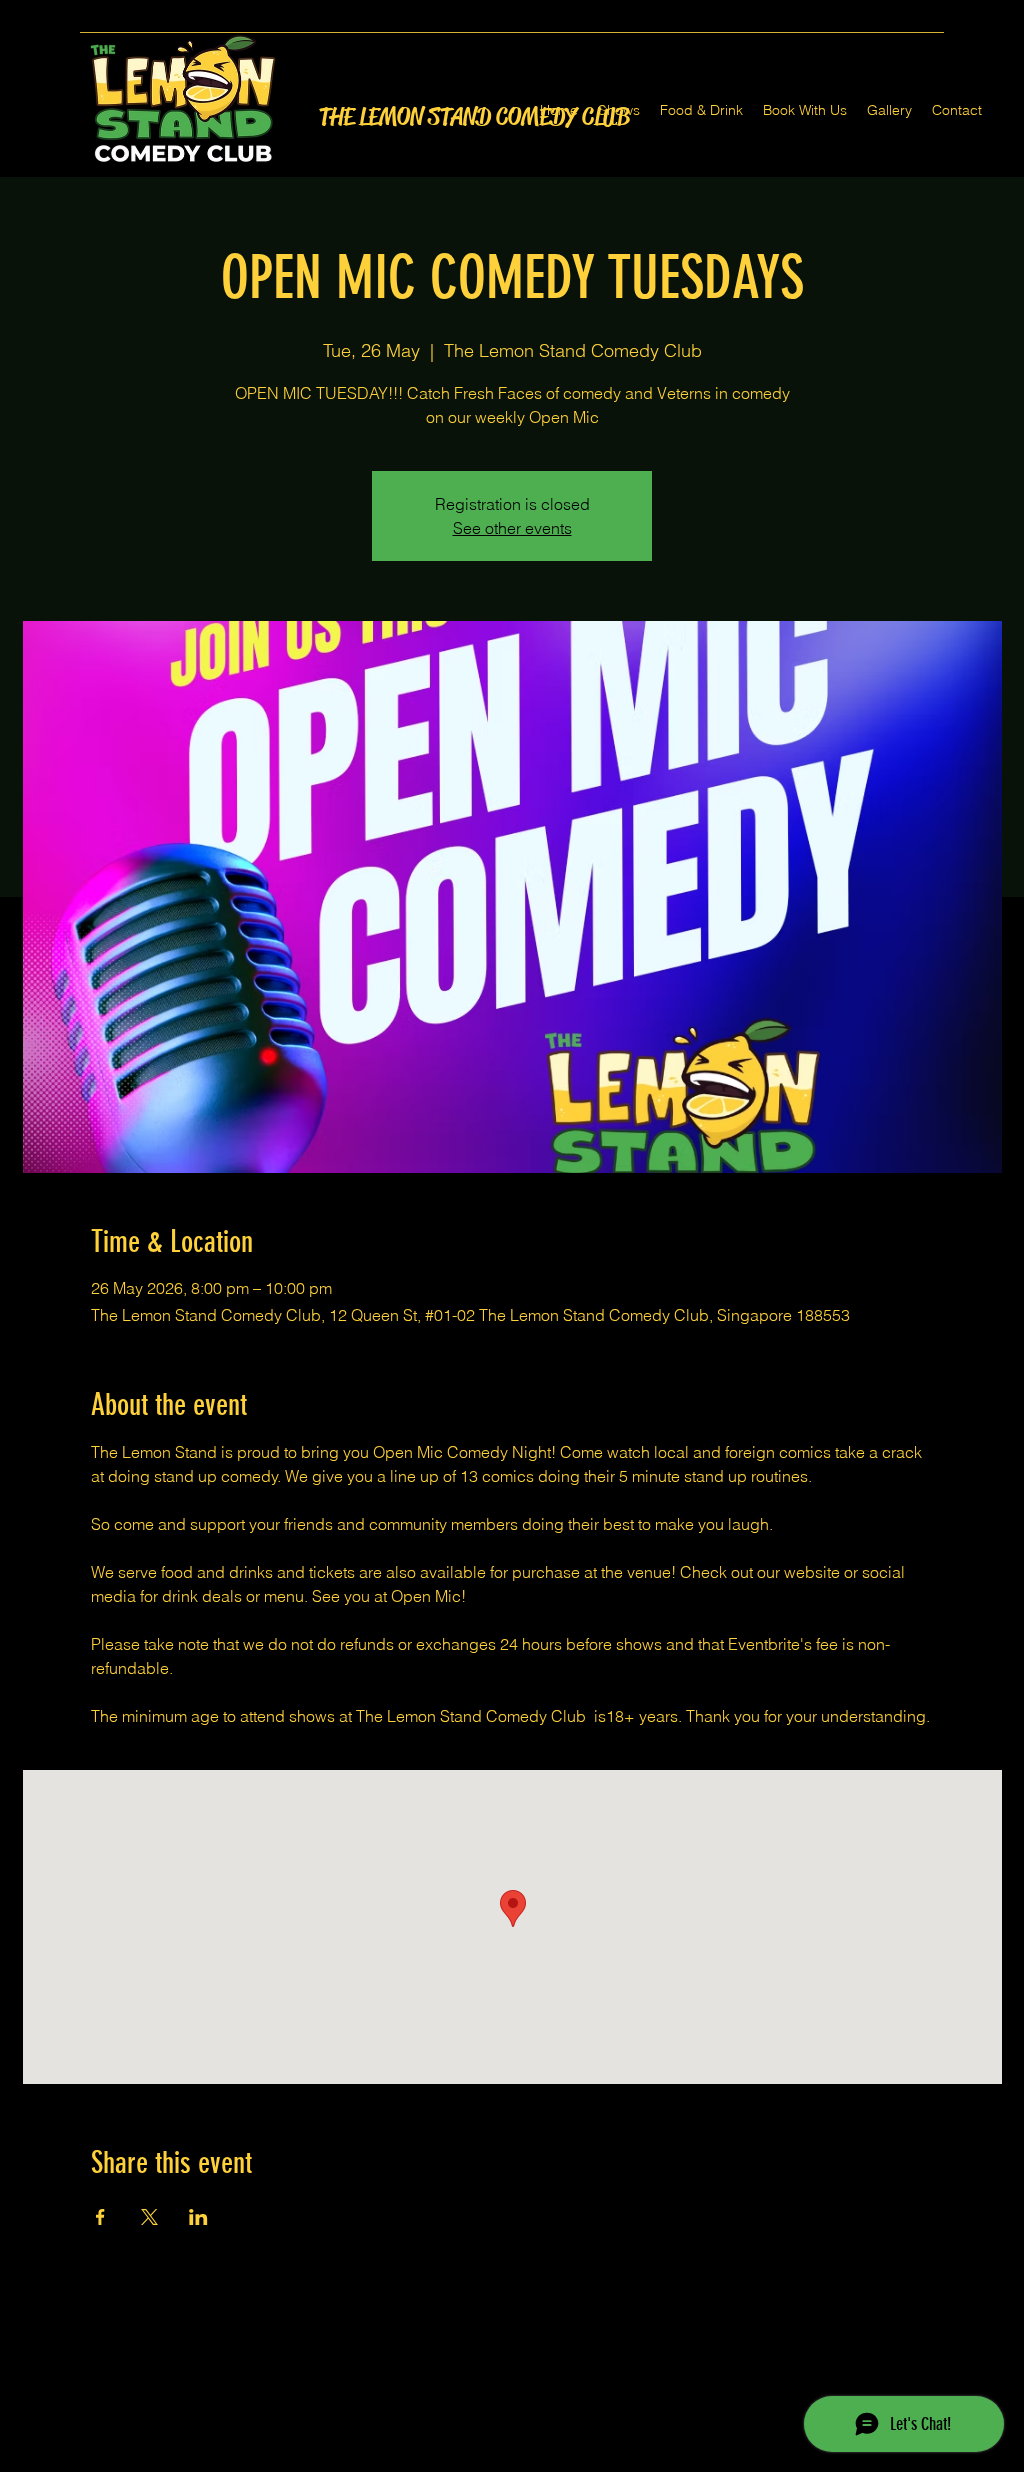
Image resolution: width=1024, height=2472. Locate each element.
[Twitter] (512, 2460)
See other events (512, 528)
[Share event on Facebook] (100, 2217)
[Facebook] (482, 2460)
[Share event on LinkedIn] (198, 2217)
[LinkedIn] (542, 2460)
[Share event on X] (149, 2217)
